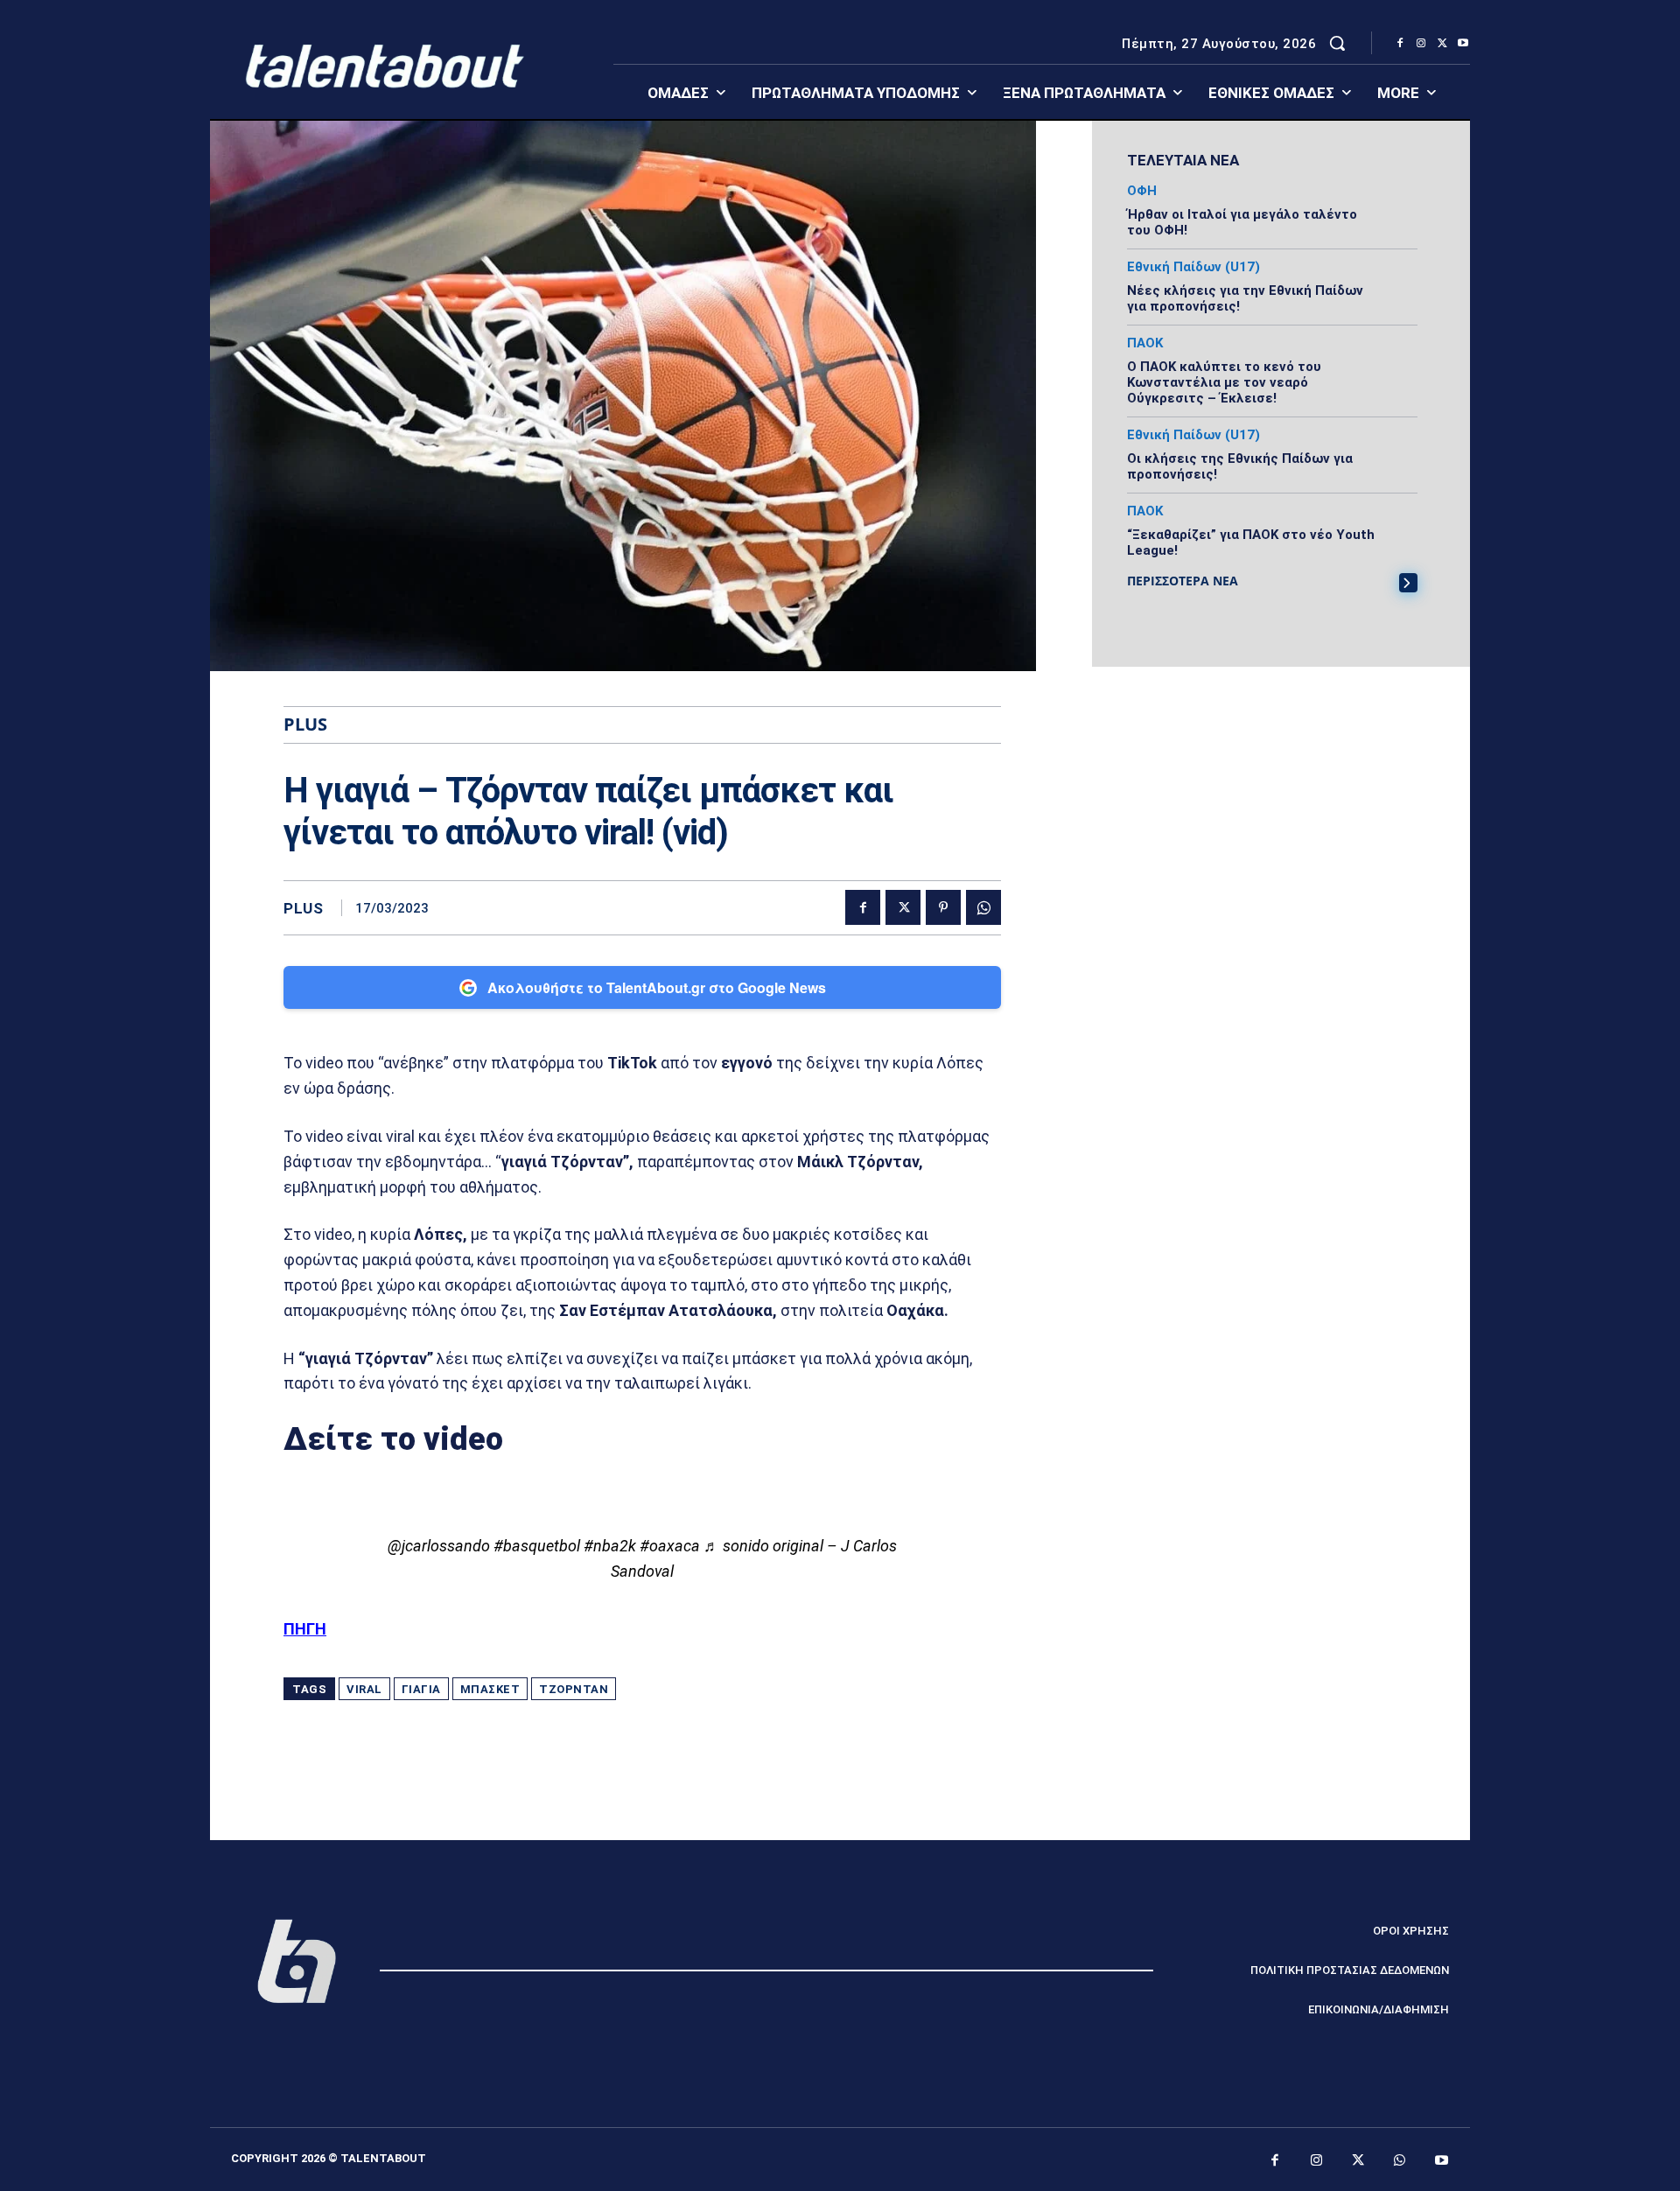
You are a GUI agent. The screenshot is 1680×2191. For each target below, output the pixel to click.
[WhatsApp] (983, 907)
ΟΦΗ (1142, 191)
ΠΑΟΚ (1145, 343)
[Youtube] (1463, 44)
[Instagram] (1421, 44)
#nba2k (610, 1546)
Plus (303, 909)
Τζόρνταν (574, 1689)
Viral (364, 1689)
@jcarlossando (439, 1546)
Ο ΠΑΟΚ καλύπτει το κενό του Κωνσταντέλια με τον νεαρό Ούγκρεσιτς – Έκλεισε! (1224, 382)
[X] (1442, 44)
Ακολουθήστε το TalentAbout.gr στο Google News (657, 987)
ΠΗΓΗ (305, 1629)
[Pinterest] (943, 907)
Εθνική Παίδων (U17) (1193, 267)
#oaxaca (670, 1546)
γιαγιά (421, 1689)
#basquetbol (537, 1546)
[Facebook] (1400, 44)
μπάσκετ (490, 1689)
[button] (1337, 43)
